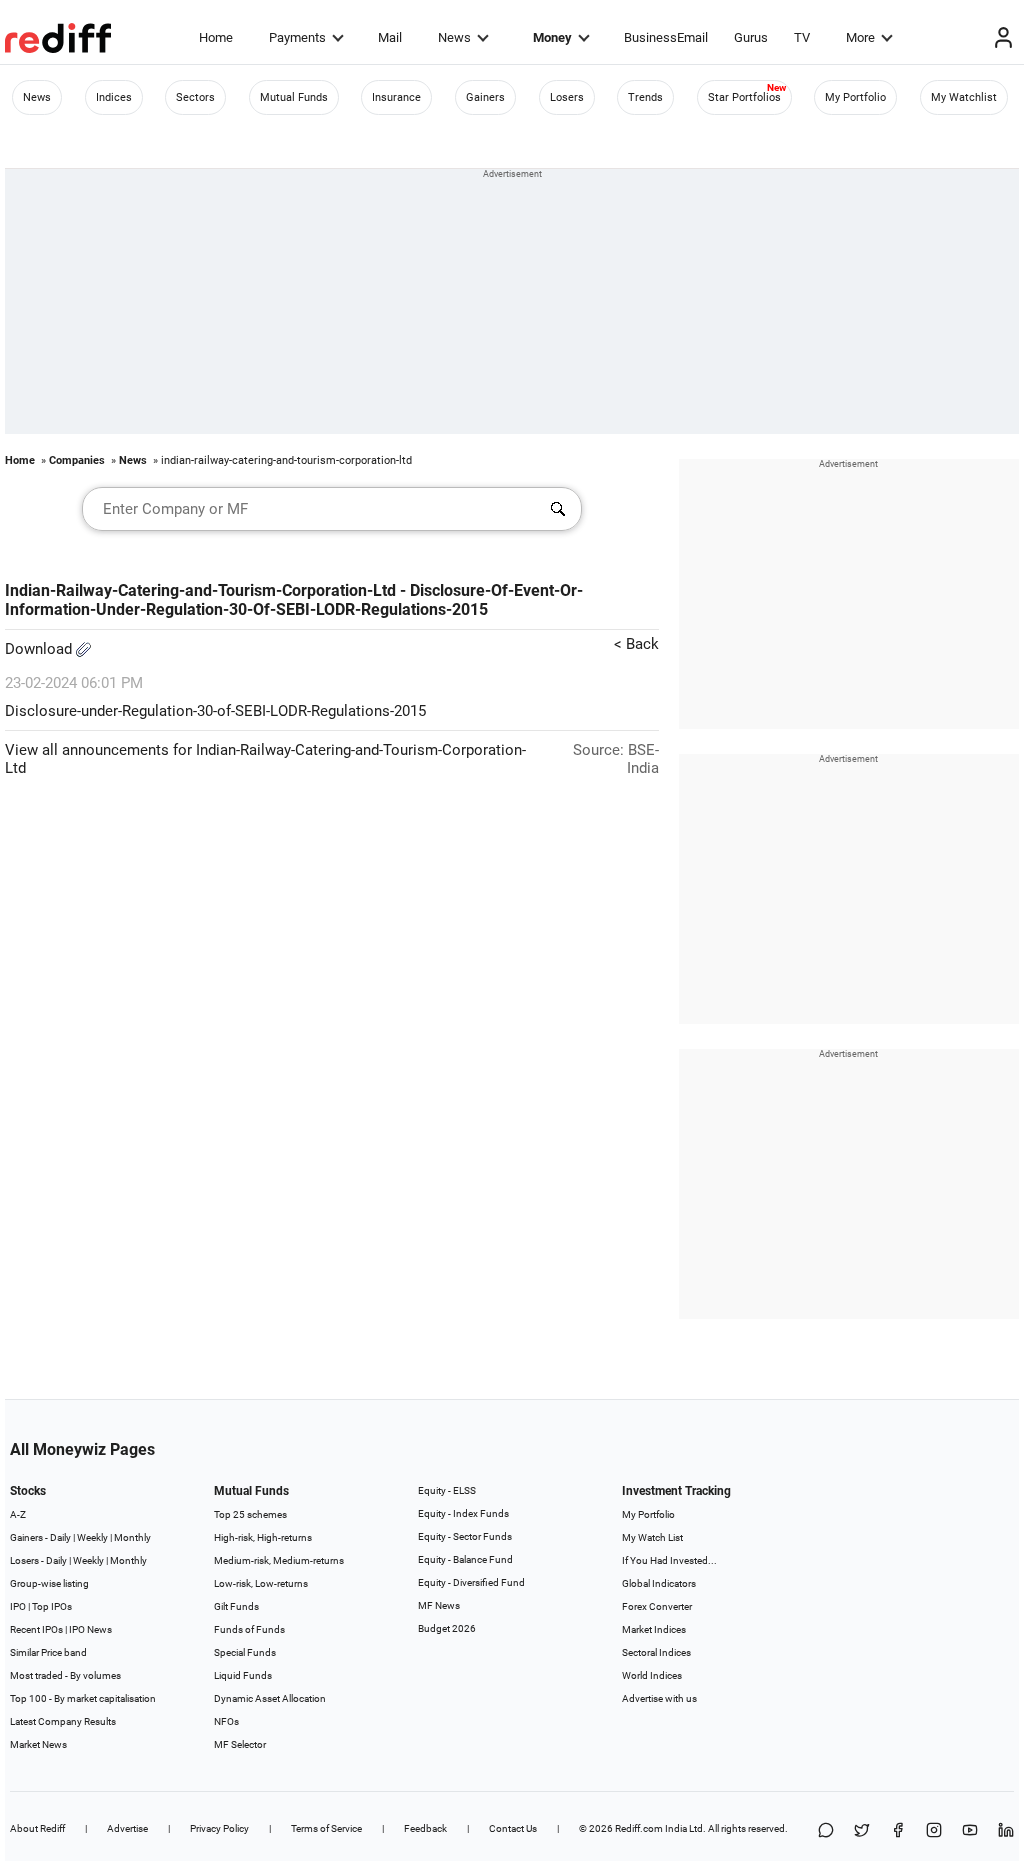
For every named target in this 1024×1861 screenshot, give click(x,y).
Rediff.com (639, 1828)
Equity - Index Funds (463, 1513)
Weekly (92, 1537)
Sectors (195, 97)
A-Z (18, 1514)
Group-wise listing (49, 1583)
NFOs (226, 1721)
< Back (636, 644)
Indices (114, 97)
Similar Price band (48, 1652)
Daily (60, 1537)
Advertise (127, 1828)
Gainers (485, 97)
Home (216, 37)
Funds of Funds (249, 1629)
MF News (439, 1605)
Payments (297, 37)
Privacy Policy (219, 1828)
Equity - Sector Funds (465, 1536)
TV (802, 37)
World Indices (652, 1675)
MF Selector (240, 1744)
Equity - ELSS (447, 1490)
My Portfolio (855, 97)
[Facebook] (898, 1831)
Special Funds (245, 1652)
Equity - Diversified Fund (471, 1582)
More (860, 37)
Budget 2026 (447, 1628)
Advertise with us (659, 1698)
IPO (18, 1606)
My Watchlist (964, 97)
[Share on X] (862, 1831)
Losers (567, 97)
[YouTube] (970, 1831)
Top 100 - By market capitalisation (83, 1698)
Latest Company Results (63, 1721)
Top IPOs (52, 1606)
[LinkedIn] (1006, 1831)
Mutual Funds (294, 97)
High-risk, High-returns (263, 1537)
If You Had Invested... (669, 1560)
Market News (38, 1744)
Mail (390, 37)
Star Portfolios (744, 97)
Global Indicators (659, 1583)
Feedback (425, 1828)
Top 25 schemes (250, 1514)
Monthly (132, 1537)
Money (552, 37)
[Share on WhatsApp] (826, 1831)
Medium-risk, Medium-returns (279, 1560)
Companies (77, 460)
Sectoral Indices (656, 1652)
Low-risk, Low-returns (261, 1583)
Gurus (751, 37)
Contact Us (513, 1828)
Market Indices (654, 1629)
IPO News (90, 1629)
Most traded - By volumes (65, 1675)
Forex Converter (657, 1606)
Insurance (396, 97)
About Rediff (37, 1828)
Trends (645, 97)
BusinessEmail (666, 37)
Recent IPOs (36, 1629)
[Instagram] (934, 1831)
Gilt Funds (236, 1606)
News (454, 37)
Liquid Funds (243, 1675)
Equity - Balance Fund (465, 1559)
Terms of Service (326, 1828)
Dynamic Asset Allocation (270, 1698)
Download (40, 649)
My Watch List (652, 1537)
